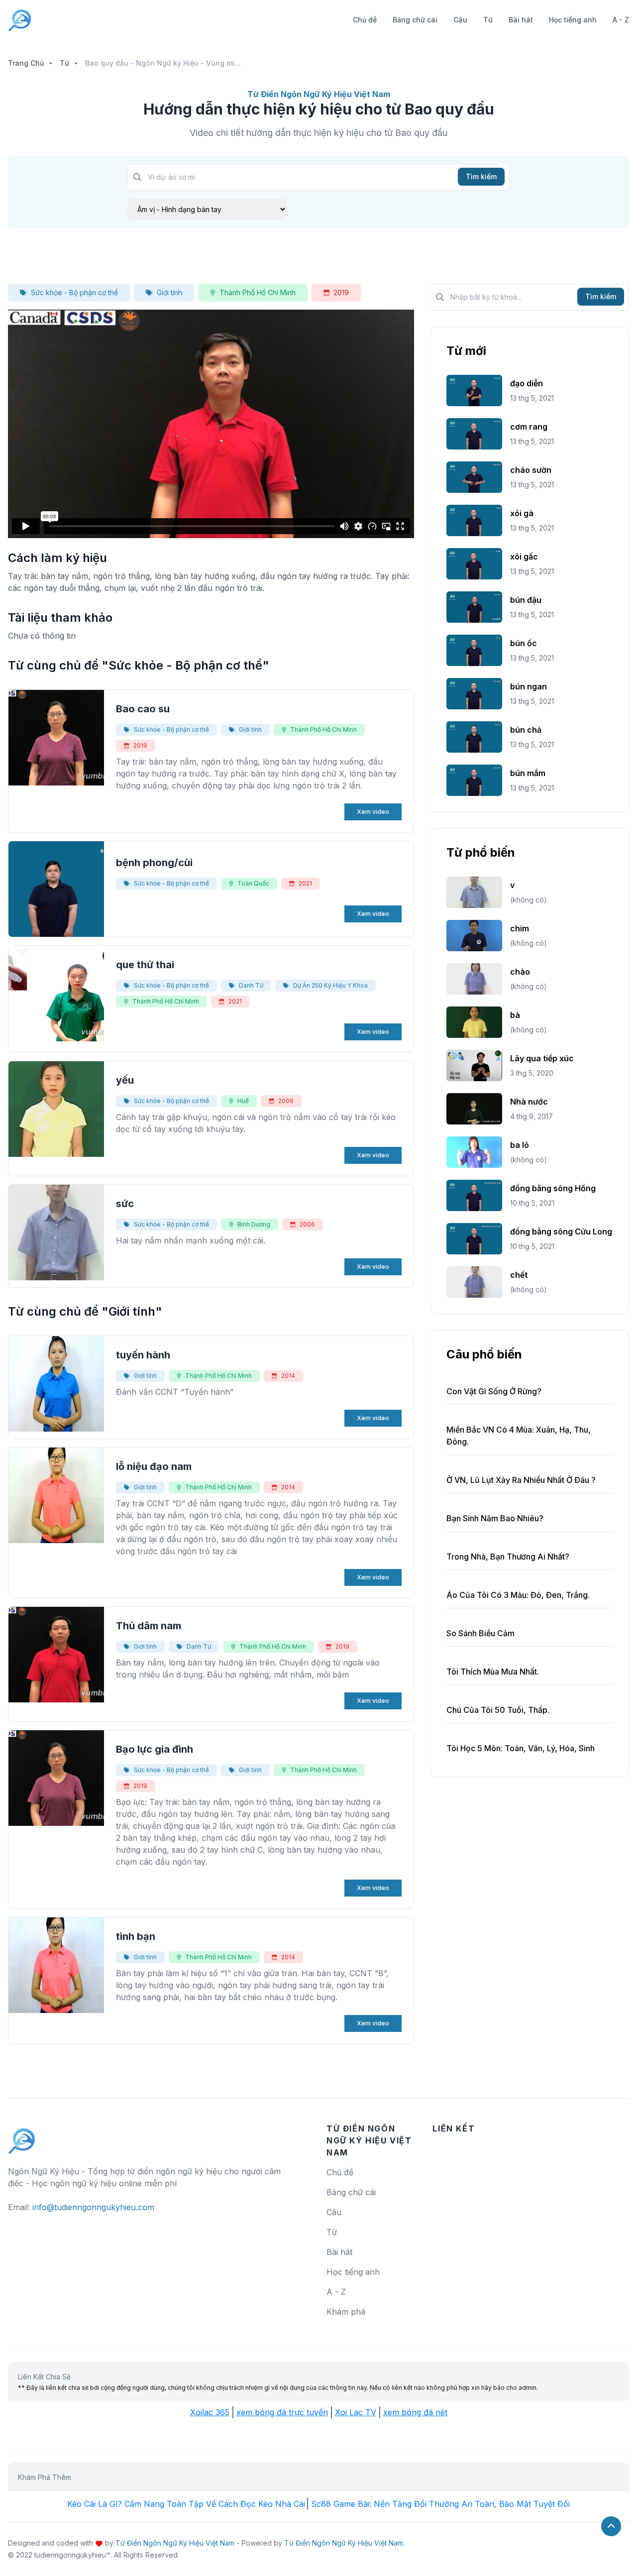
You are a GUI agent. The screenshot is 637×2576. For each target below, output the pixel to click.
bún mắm (528, 773)
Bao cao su (143, 709)
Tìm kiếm (481, 176)
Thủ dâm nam (149, 1626)
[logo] (22, 2136)
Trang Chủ (26, 63)
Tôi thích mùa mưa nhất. (493, 1672)
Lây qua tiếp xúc (542, 1058)
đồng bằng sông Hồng (553, 1188)
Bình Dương (254, 1224)
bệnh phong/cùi (154, 863)
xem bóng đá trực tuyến (282, 2412)
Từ (488, 20)
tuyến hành (143, 1355)
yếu (125, 1080)
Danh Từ (251, 985)
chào (520, 972)
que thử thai (145, 965)
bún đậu (526, 600)
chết (519, 1275)
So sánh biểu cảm (480, 1633)
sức (125, 1204)
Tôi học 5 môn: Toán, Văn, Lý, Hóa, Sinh (521, 1748)
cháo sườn (531, 470)
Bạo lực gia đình (155, 1749)
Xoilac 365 (210, 2412)
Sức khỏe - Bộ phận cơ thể (74, 292)
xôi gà (522, 513)
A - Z (621, 20)
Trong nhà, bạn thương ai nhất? (508, 1557)
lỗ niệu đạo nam (154, 1466)
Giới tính (169, 292)
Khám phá (346, 2312)
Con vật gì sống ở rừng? (494, 1391)
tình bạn (136, 1936)
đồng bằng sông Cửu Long (561, 1232)
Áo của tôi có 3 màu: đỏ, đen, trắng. (518, 1595)
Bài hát (521, 20)
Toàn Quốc (253, 883)
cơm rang (529, 427)
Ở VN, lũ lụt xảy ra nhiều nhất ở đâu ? (521, 1480)
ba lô (520, 1145)
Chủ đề (365, 20)
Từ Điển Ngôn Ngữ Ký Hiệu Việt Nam (175, 2543)
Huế (243, 1101)
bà (515, 1015)
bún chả (526, 730)
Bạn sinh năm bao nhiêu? (495, 1518)
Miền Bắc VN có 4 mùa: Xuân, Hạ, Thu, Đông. (519, 1436)
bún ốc (524, 643)
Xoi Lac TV (356, 2412)
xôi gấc (524, 557)
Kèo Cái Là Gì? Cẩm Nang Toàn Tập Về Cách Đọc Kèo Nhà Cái (186, 2504)
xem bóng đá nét (415, 2412)
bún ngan (529, 686)
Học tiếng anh (573, 20)
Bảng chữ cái (415, 20)
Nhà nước (529, 1102)
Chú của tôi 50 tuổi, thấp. (498, 1710)
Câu (460, 20)
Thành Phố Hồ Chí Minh (258, 292)
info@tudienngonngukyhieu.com (93, 2207)
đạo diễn (527, 383)
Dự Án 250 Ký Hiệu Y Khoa (330, 985)
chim (520, 928)
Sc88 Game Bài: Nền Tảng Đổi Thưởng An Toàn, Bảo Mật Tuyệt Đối (440, 2504)
